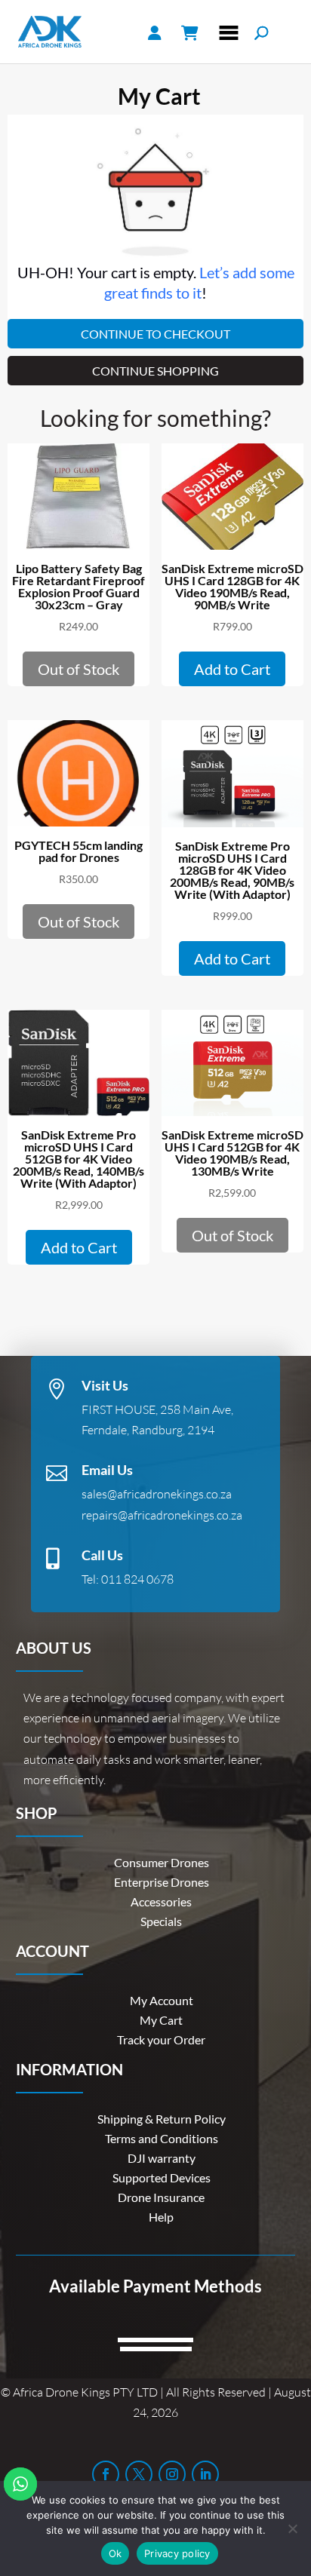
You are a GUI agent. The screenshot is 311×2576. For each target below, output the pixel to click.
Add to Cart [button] (232, 669)
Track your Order (161, 2039)
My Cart (161, 2020)
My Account (162, 2000)
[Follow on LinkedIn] (205, 2474)
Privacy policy (177, 2553)
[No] (292, 2528)
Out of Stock (79, 669)
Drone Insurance (161, 2197)
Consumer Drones (162, 1862)
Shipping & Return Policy (162, 2119)
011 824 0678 (137, 1579)
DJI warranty (162, 2158)
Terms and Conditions (162, 2138)
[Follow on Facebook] (106, 2474)
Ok (115, 2553)
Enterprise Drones (162, 1882)
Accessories (161, 1901)
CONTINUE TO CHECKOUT (155, 334)
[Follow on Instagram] (172, 2474)
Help (161, 2217)
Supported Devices (162, 2177)
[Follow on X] (139, 2474)
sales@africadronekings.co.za (157, 1494)
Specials (161, 1921)
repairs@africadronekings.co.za (162, 1515)
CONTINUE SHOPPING (155, 371)
